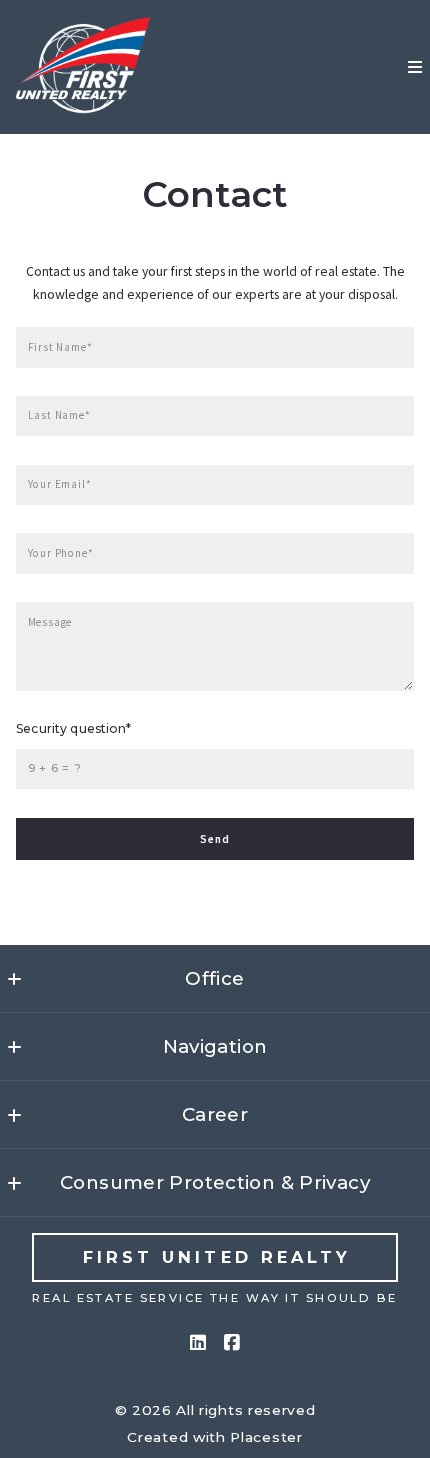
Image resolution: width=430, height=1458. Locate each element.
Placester (266, 1437)
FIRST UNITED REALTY (217, 1257)
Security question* (73, 728)
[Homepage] (84, 67)
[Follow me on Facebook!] (232, 1343)
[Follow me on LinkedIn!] (198, 1343)
